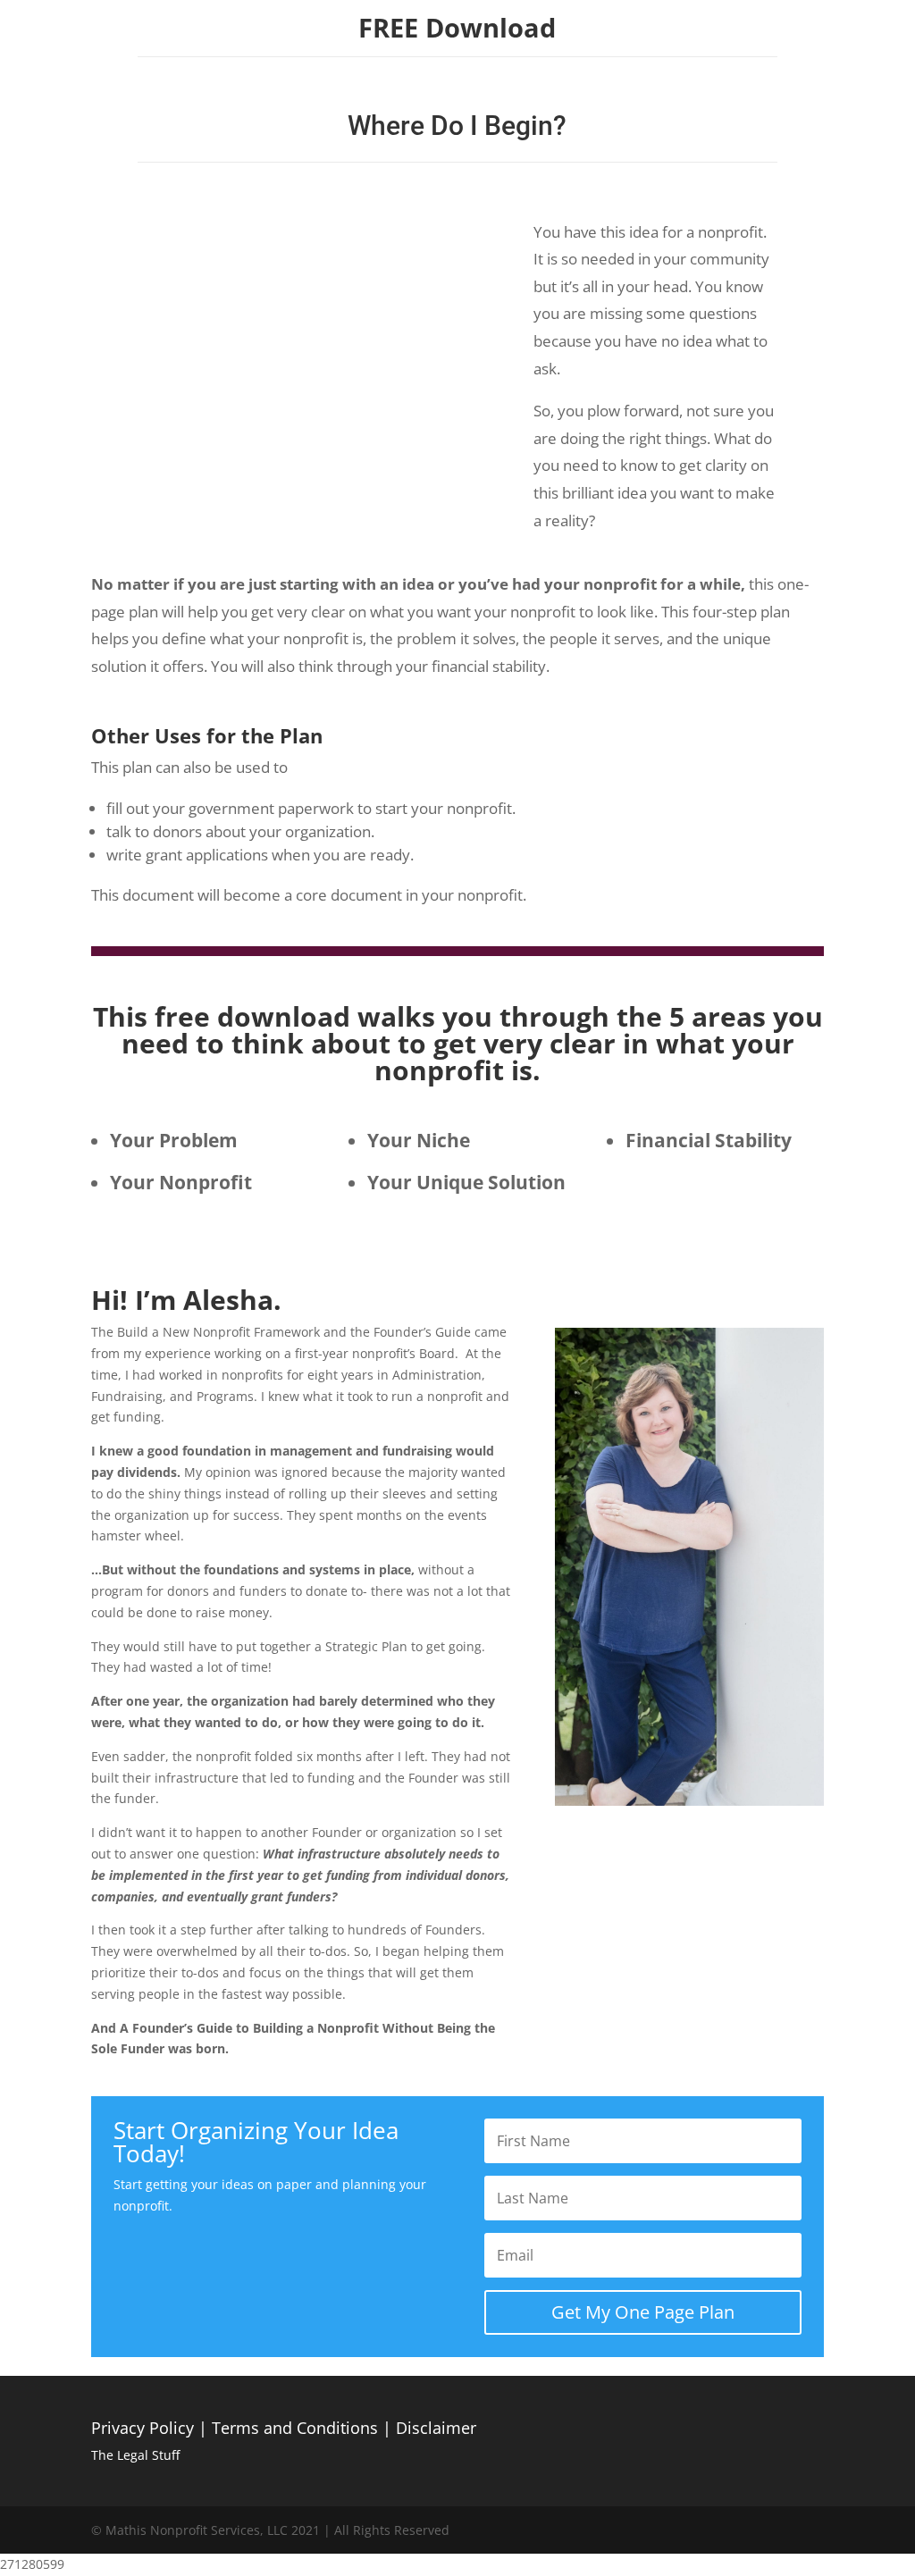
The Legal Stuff (135, 2455)
